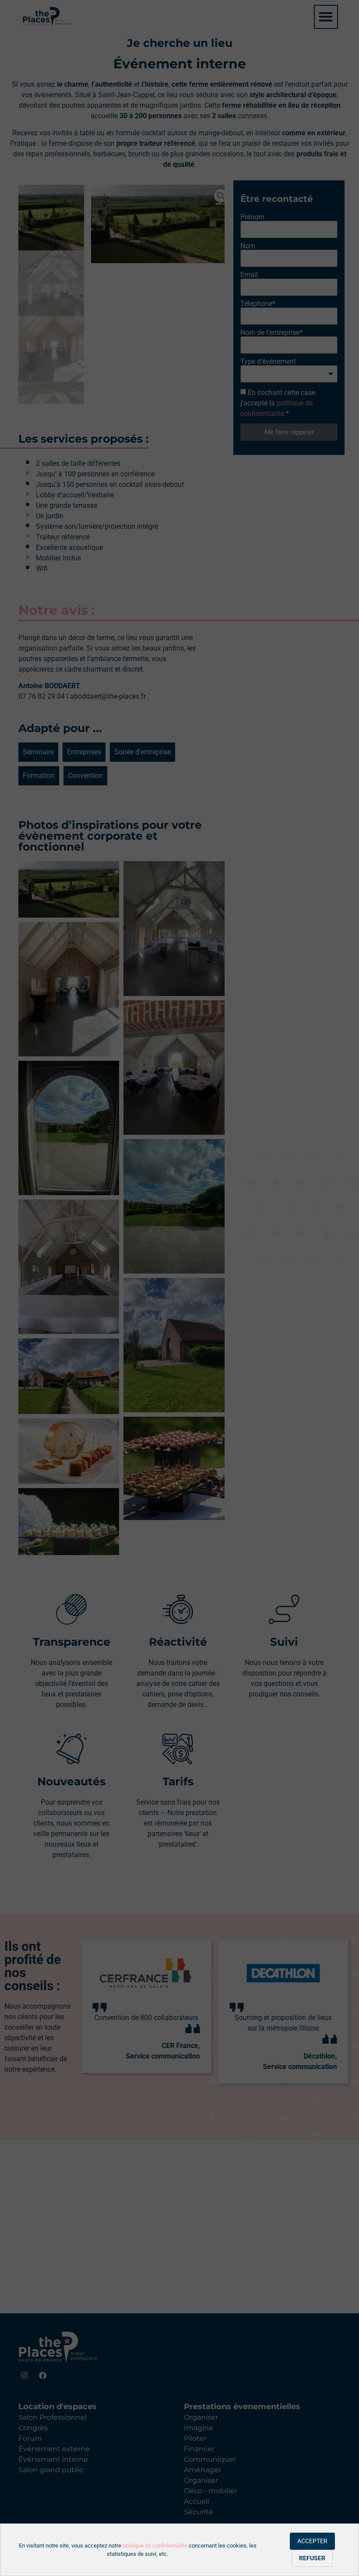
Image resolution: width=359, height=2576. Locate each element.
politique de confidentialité (155, 2546)
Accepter (312, 2541)
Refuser (312, 2558)
